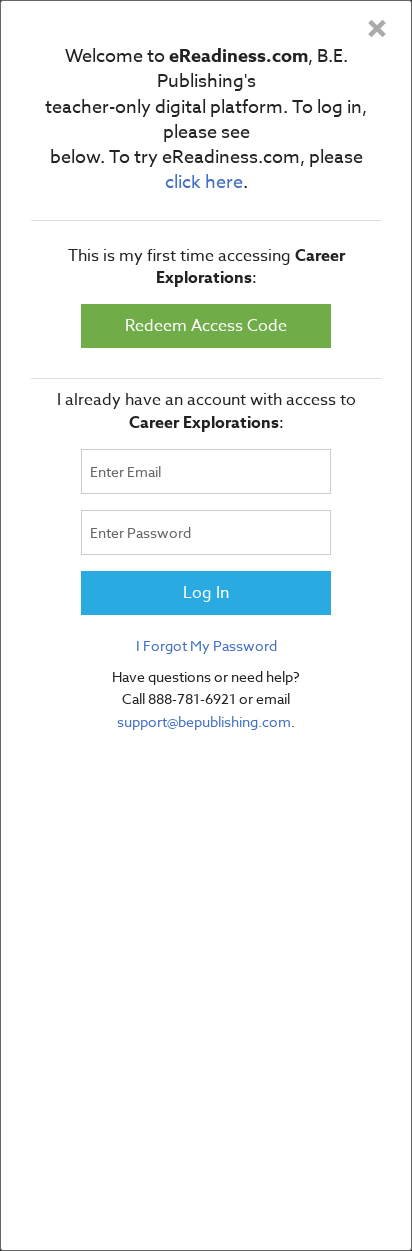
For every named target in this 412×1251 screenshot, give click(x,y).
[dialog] (206, 625)
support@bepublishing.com (204, 721)
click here (204, 182)
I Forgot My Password (206, 645)
